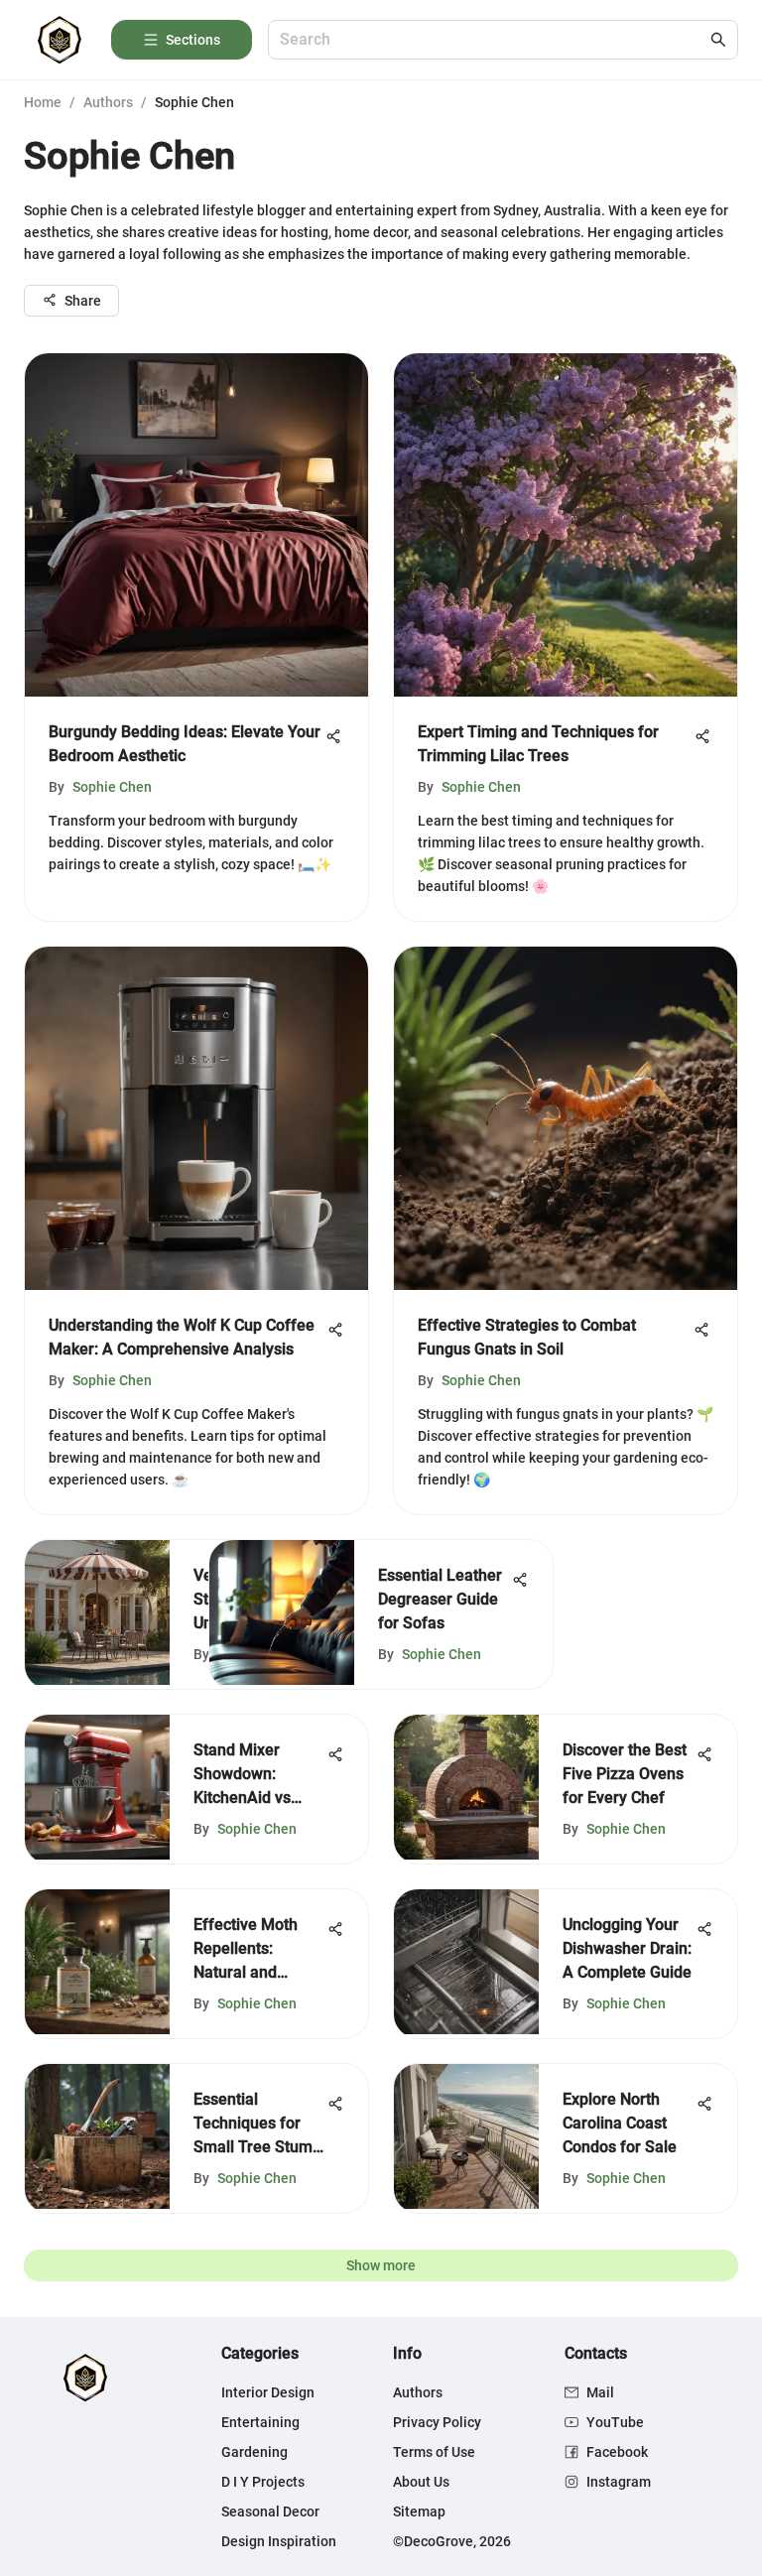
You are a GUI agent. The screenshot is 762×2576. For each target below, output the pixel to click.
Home (43, 102)
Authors (108, 102)
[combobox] (493, 40)
